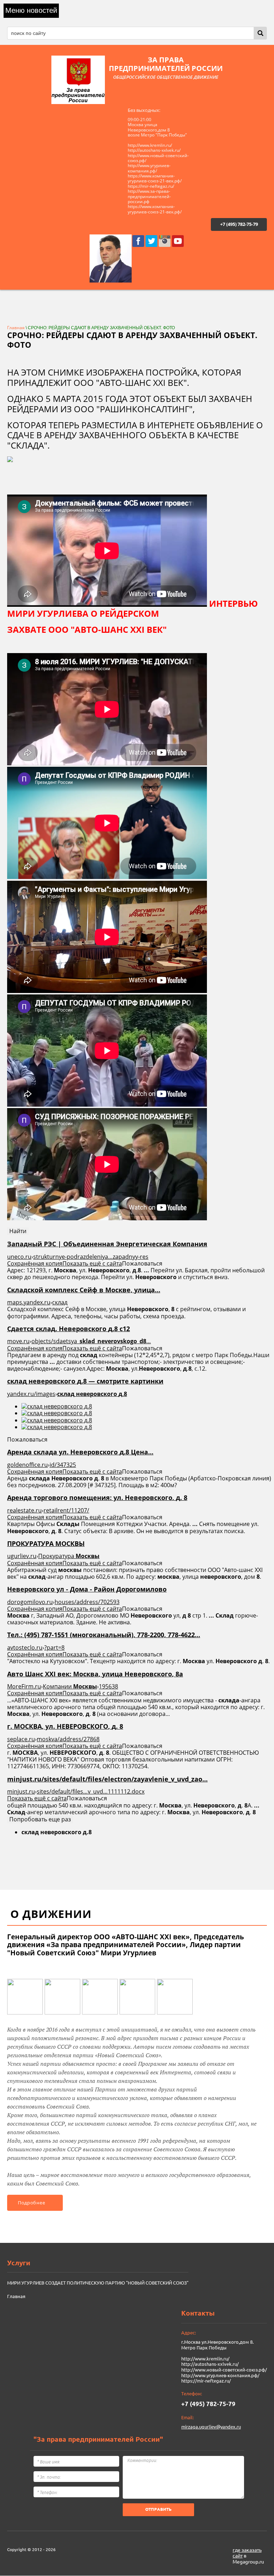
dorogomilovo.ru (30, 1602)
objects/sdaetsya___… (91, 1341)
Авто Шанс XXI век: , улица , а (95, 1674)
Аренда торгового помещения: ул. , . (97, 1498)
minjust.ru (21, 1791)
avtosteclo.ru (25, 1647)
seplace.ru (21, 1739)
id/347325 (63, 1465)
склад (60, 1302)
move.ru (18, 1341)
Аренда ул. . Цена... (80, 1452)
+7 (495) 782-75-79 (239, 224)
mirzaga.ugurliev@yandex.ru (211, 2427)
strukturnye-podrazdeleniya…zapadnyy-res (91, 1257)
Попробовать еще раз (40, 1819)
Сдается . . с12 (68, 1329)
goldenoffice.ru (27, 1465)
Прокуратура (69, 1556)
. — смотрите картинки (85, 1381)
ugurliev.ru (22, 1556)
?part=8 (54, 1647)
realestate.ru (24, 1510)
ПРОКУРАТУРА (46, 1543)
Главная (16, 328)
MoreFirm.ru (24, 1686)
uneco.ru (19, 1257)
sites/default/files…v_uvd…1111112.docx (91, 1791)
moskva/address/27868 (68, 1739)
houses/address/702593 (87, 1602)
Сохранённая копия (35, 1263)
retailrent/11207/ (66, 1510)
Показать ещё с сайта (92, 1263)
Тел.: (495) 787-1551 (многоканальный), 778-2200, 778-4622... (104, 1635)
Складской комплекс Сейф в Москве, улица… (84, 1290)
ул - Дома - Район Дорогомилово (87, 1589)
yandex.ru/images (31, 1394)
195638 (108, 1686)
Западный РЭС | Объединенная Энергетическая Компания (107, 1244)
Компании (70, 1686)
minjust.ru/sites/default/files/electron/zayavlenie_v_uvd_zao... (107, 1779)
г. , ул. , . (65, 1726)
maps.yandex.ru (29, 1302)
